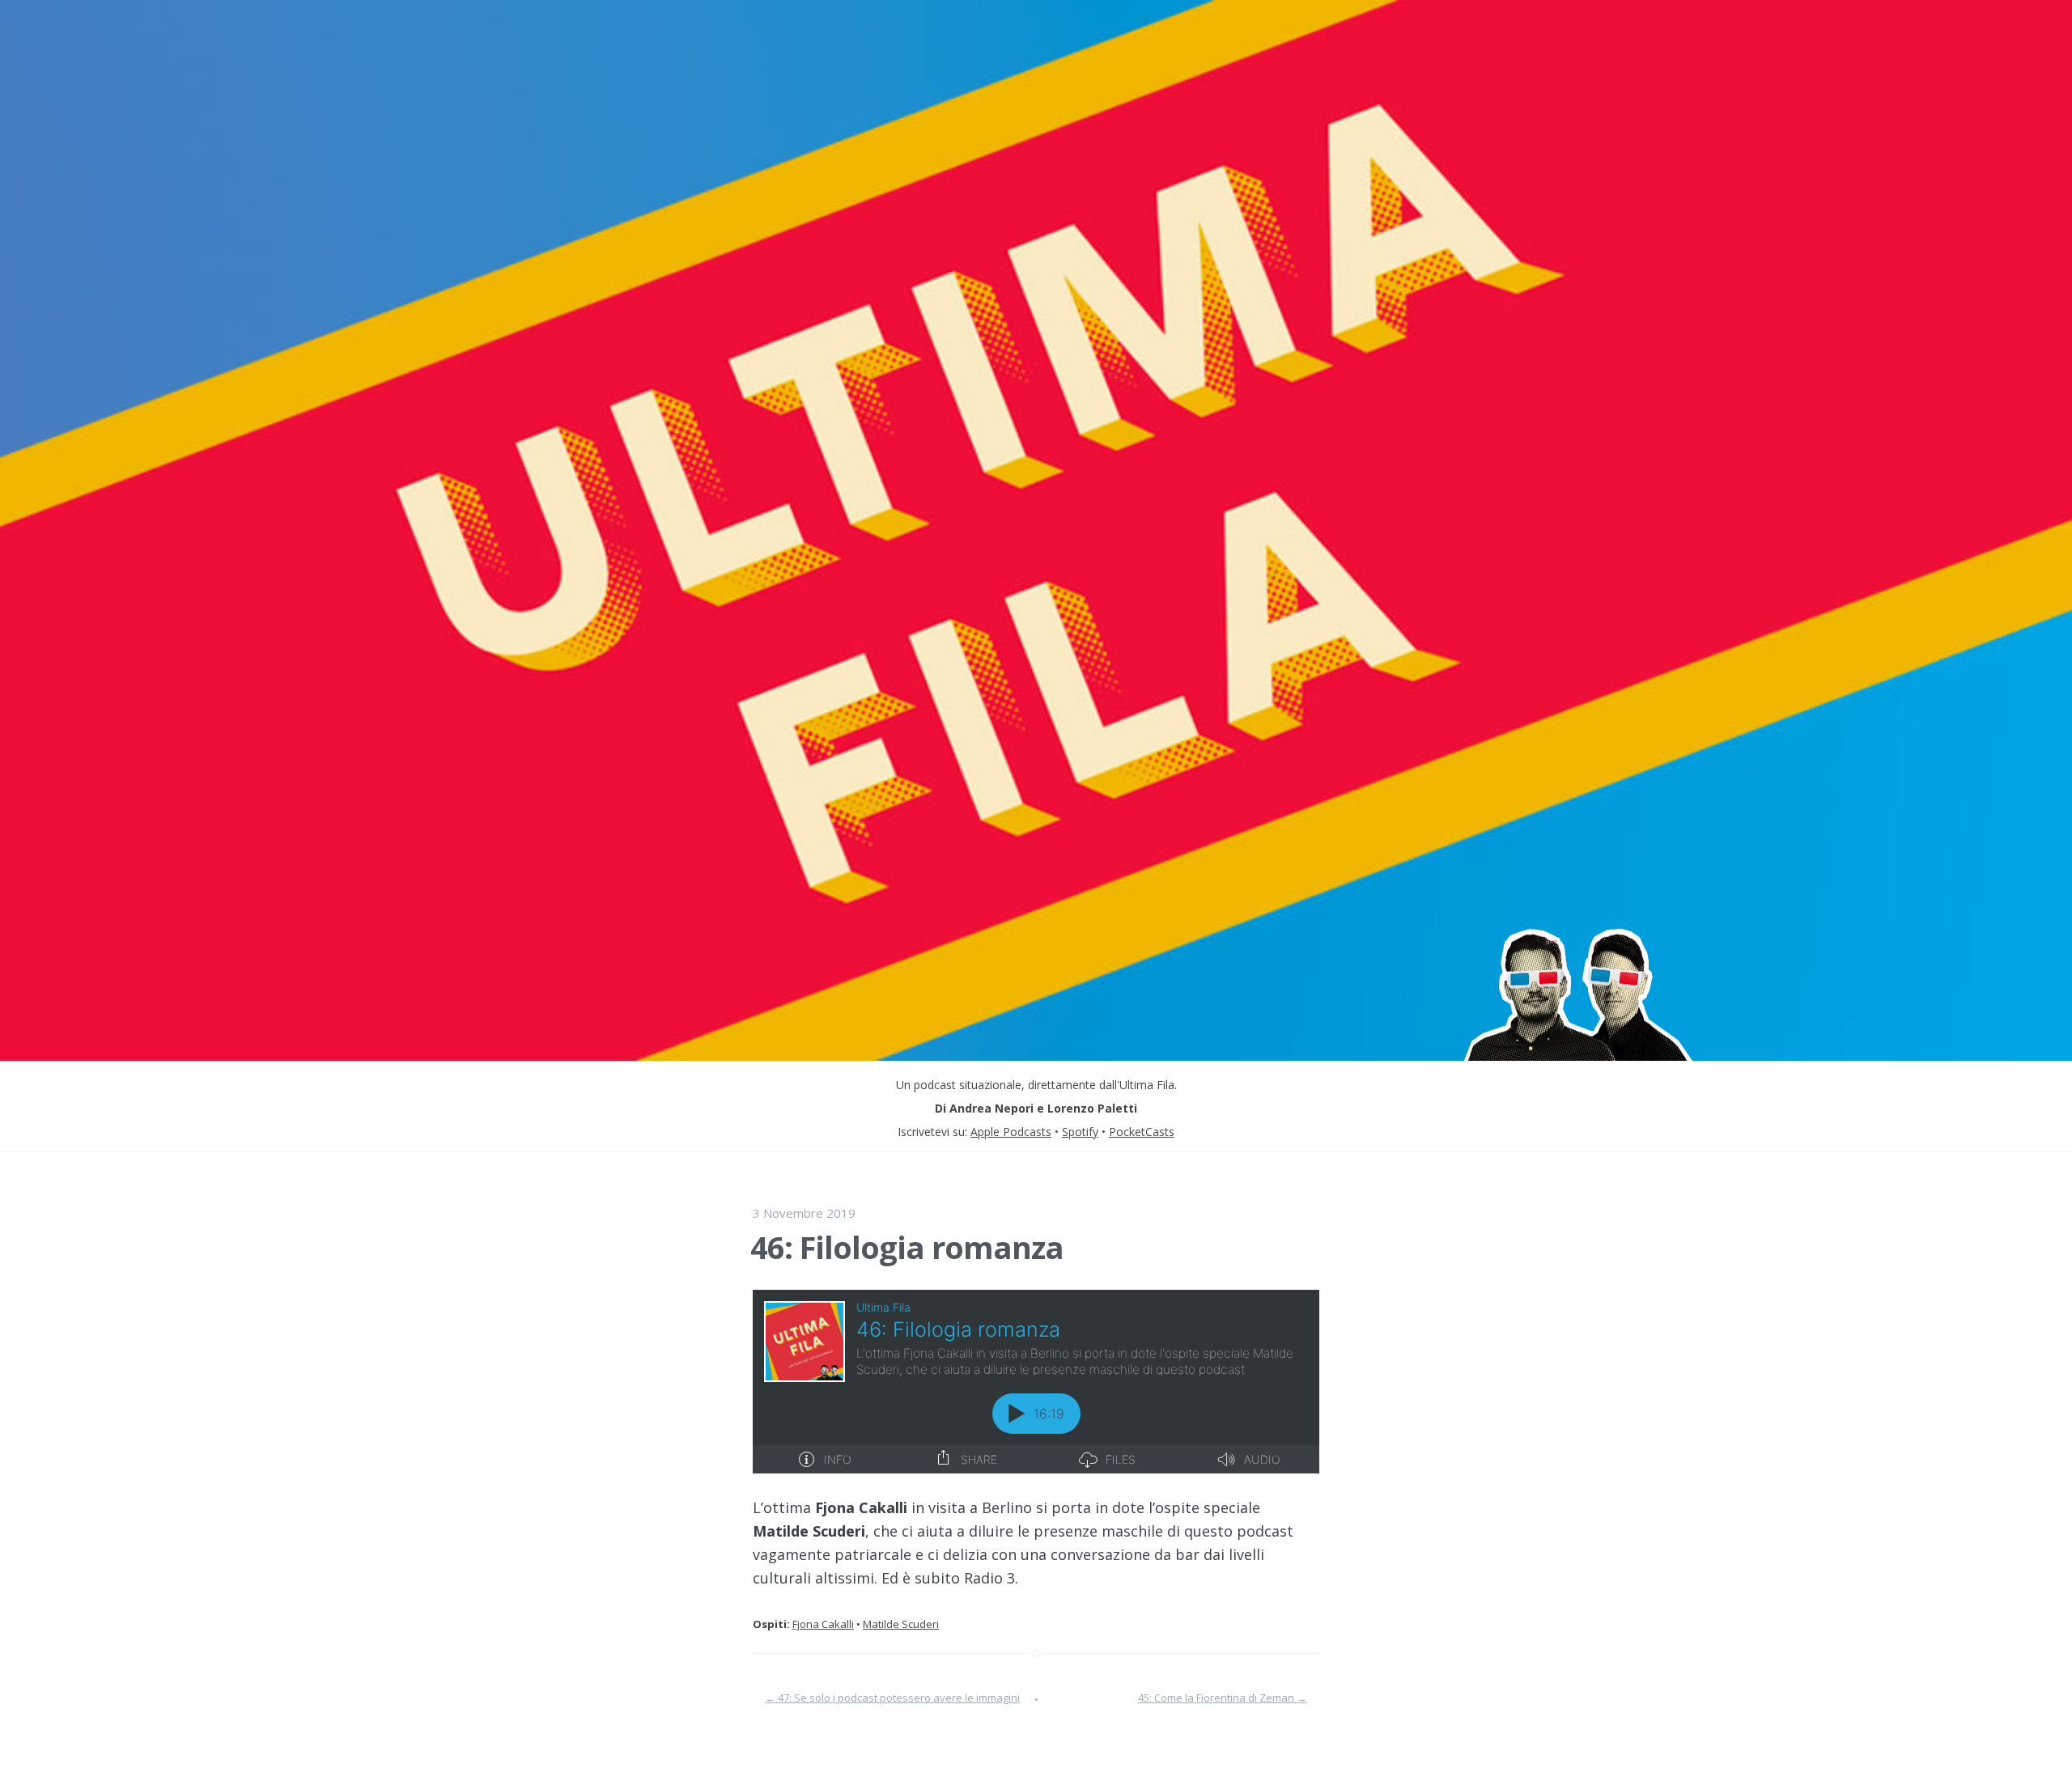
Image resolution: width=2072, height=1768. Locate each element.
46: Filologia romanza (907, 1247)
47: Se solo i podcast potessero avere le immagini (892, 1698)
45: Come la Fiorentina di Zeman (1223, 1698)
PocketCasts (1142, 1132)
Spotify (1080, 1132)
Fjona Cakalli (823, 1624)
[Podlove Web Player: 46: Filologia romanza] (1036, 1382)
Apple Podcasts (1011, 1132)
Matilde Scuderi (901, 1624)
